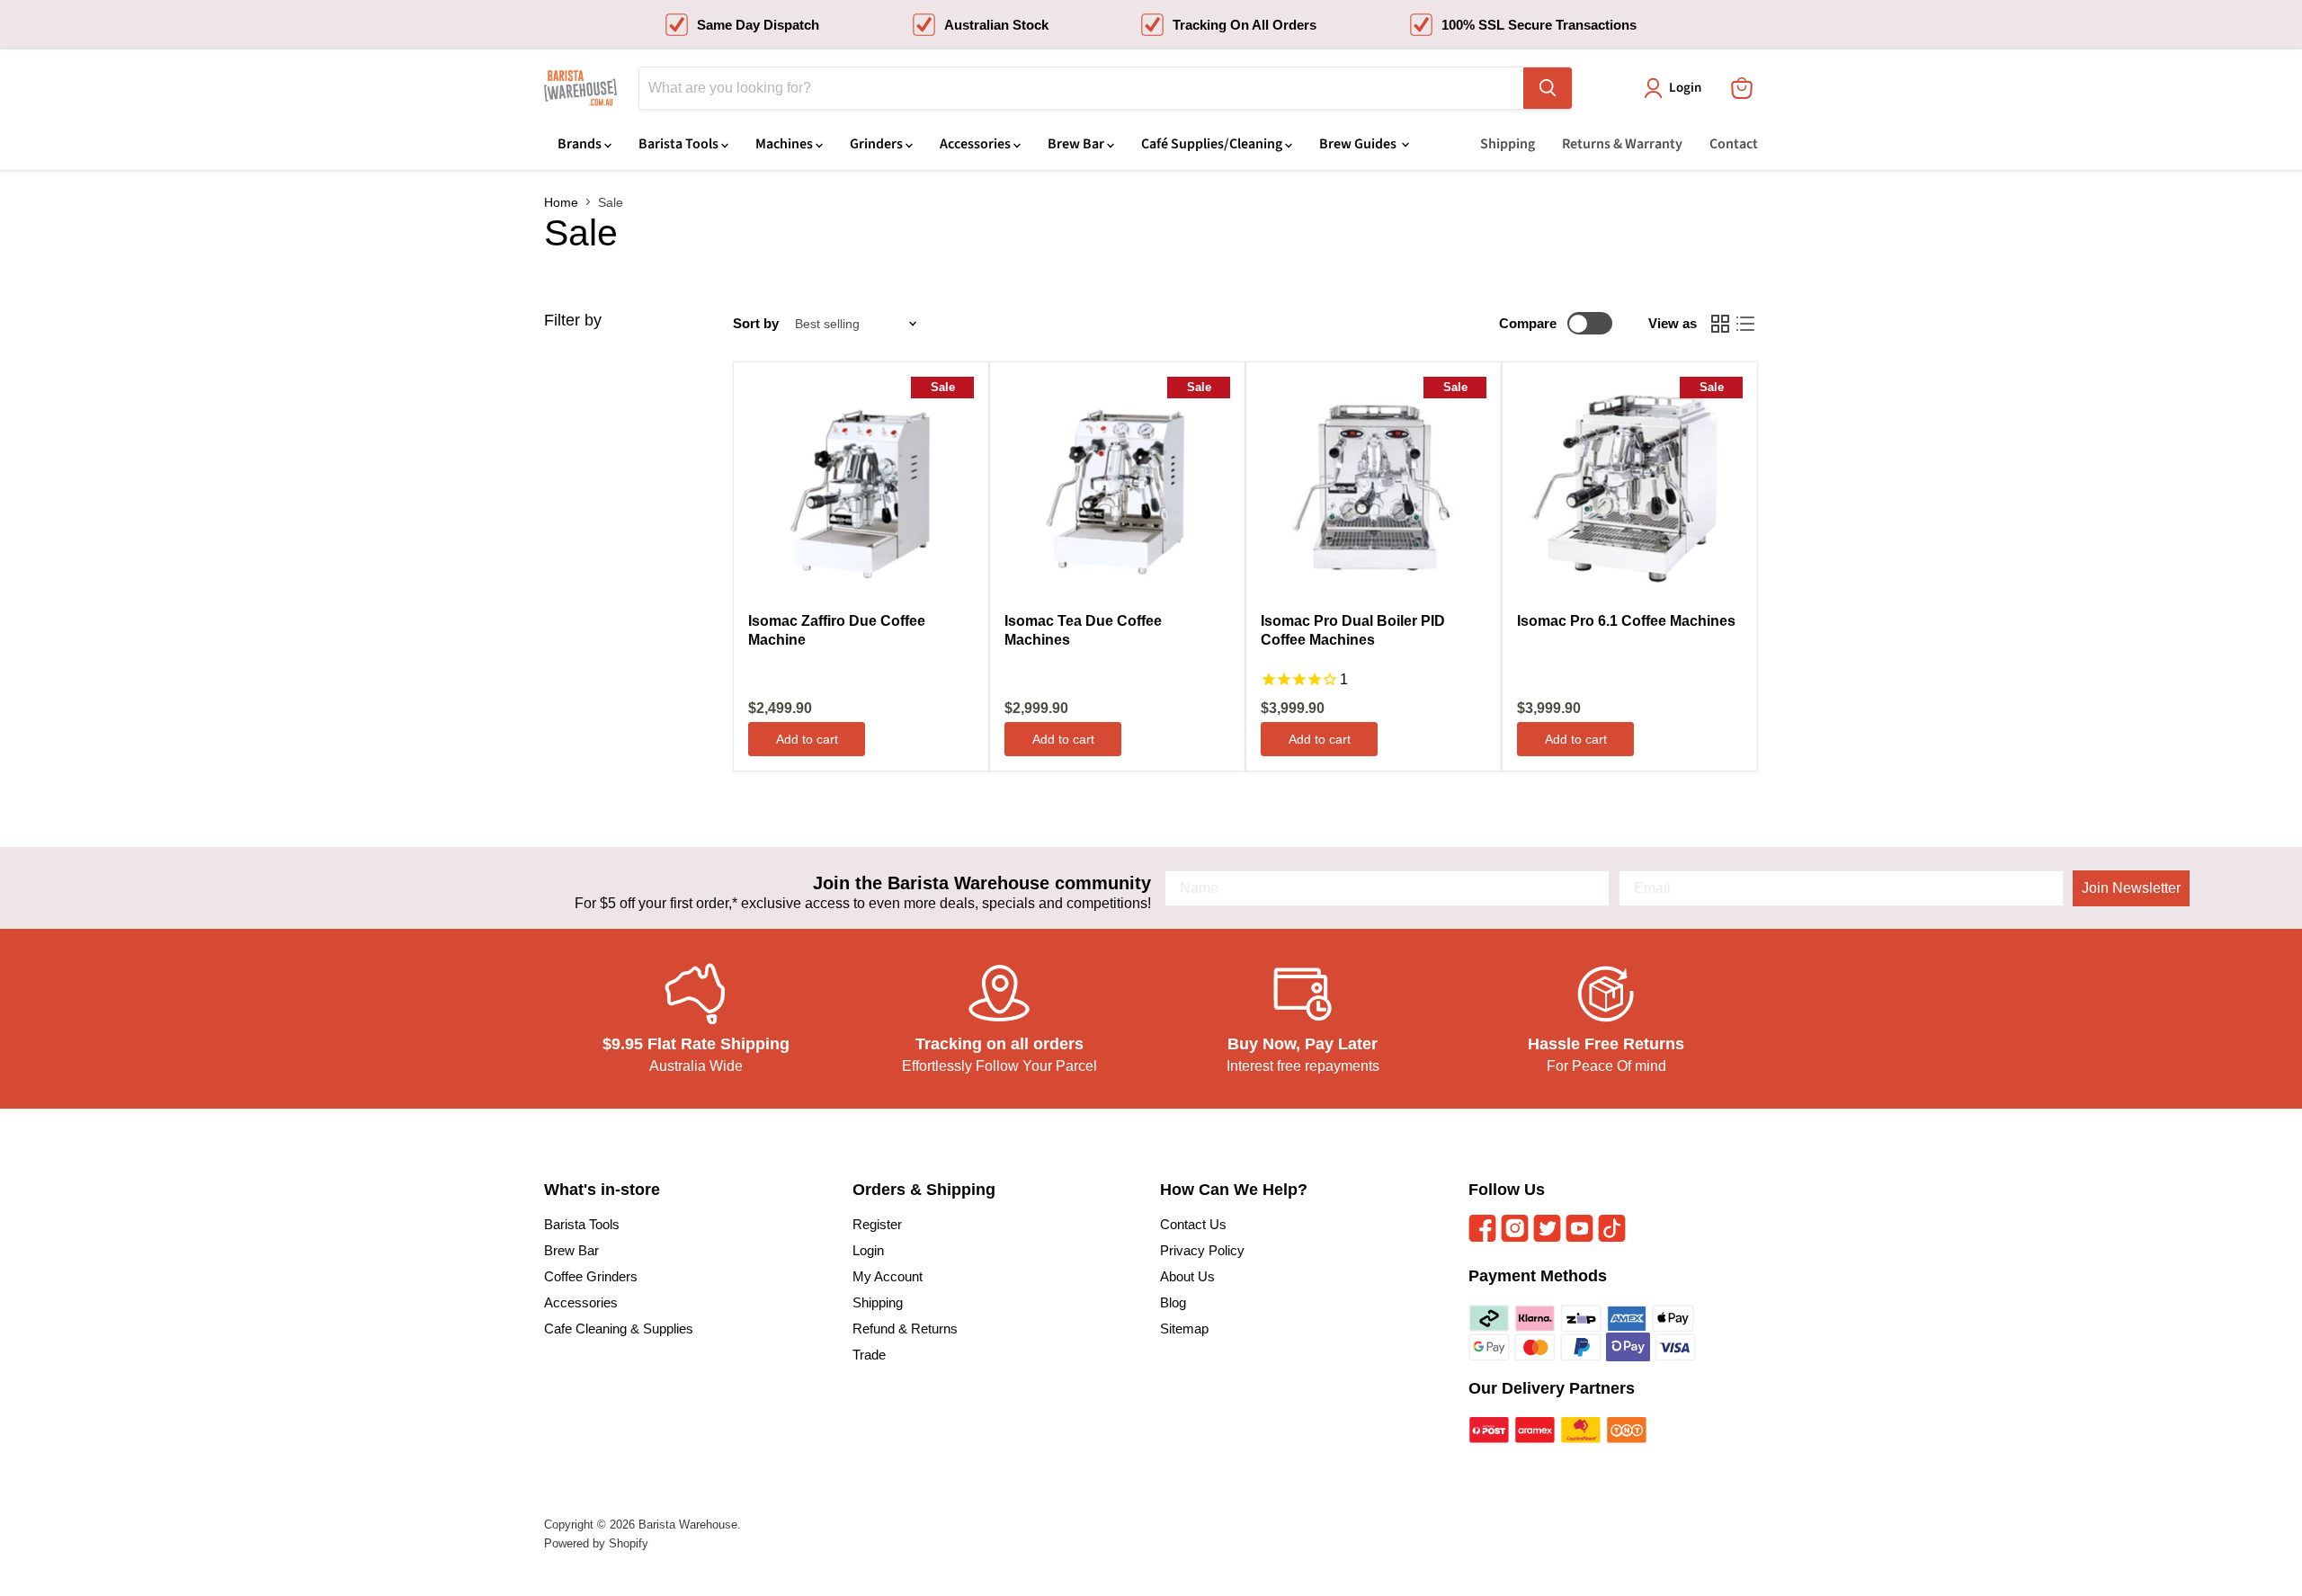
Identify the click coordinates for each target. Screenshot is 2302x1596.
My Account (888, 1276)
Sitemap (1184, 1329)
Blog (1173, 1302)
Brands (581, 144)
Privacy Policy (1202, 1250)
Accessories (977, 144)
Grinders (878, 144)
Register (877, 1224)
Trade (869, 1355)
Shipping (1508, 144)
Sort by (756, 323)
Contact (1734, 144)
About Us (1187, 1276)
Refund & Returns (905, 1329)
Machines (785, 144)
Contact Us (1193, 1224)
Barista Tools (680, 144)
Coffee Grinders (591, 1276)
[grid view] (1720, 324)
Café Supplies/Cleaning (1213, 144)
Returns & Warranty (1622, 144)
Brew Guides (1359, 144)
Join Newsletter (2131, 888)
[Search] (1548, 88)
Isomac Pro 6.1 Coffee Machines (1626, 621)
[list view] (1745, 324)
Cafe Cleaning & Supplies (619, 1329)
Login (868, 1250)
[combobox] (1081, 88)
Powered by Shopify (596, 1543)
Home (561, 202)
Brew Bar (1077, 144)
